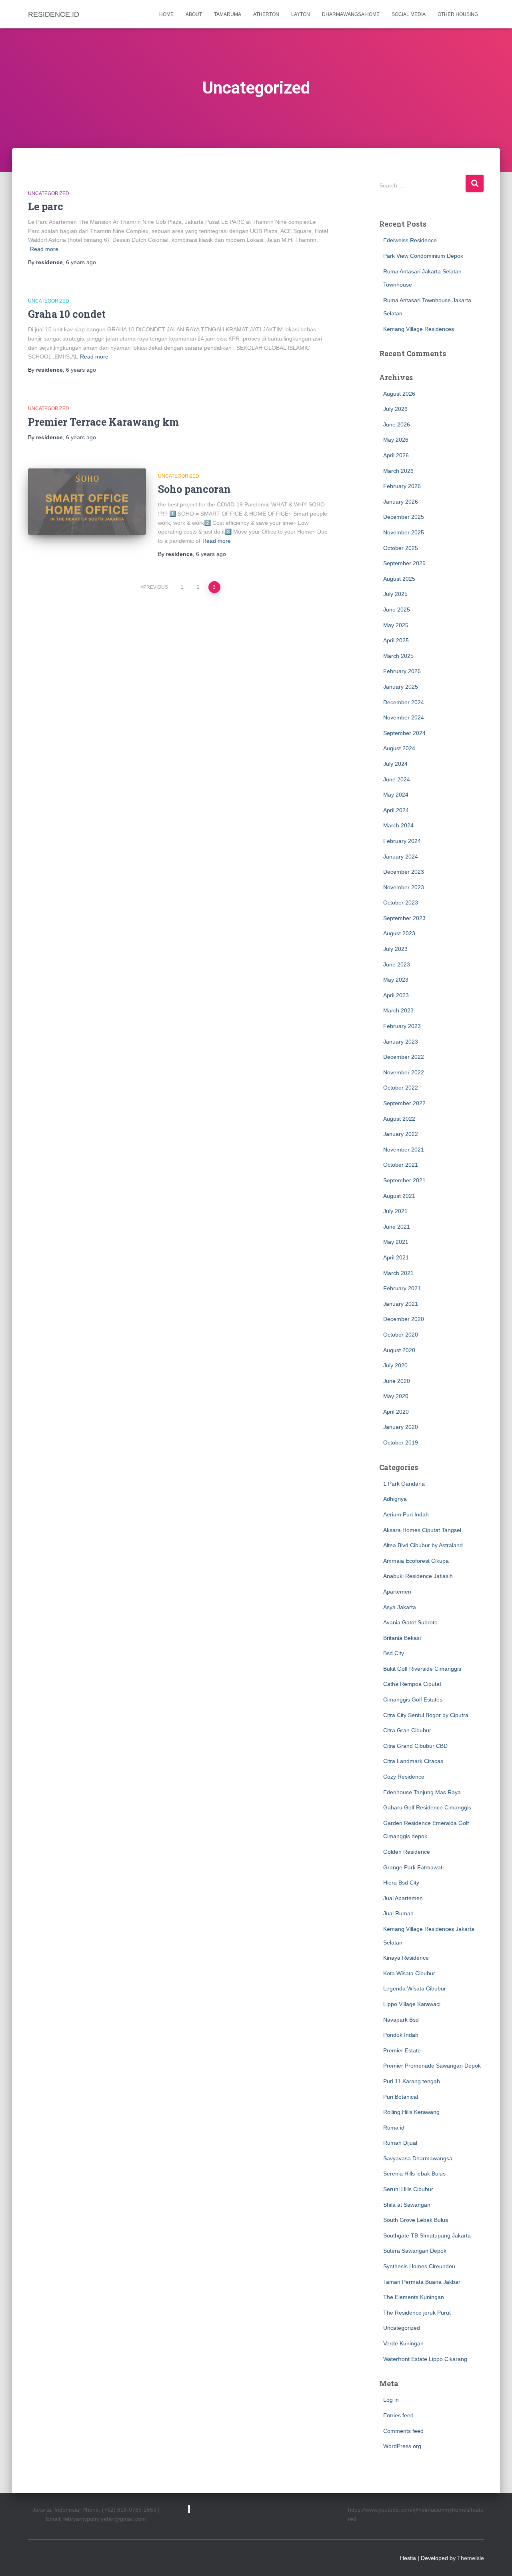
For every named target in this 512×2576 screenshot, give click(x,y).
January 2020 (401, 1427)
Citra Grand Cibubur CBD (415, 1746)
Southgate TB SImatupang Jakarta (427, 2235)
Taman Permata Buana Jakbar (422, 2282)
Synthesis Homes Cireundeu (419, 2266)
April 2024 (396, 810)
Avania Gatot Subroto (410, 1622)
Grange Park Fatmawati (413, 1867)
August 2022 (399, 1119)
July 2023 (395, 949)
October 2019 (401, 1442)
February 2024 (402, 841)
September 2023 (404, 918)
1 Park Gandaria (404, 1484)
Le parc (46, 206)
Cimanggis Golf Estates (413, 1699)
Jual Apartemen (403, 1898)
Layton (301, 14)
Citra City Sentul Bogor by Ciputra (426, 1715)
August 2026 (399, 394)
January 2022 (401, 1134)
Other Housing (458, 14)
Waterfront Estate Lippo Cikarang (425, 2359)
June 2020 (397, 1381)
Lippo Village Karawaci (412, 2004)
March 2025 (398, 656)
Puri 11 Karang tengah (412, 2081)
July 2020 (395, 1365)
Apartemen (397, 1592)
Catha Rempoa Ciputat (412, 1684)
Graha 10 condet (67, 314)
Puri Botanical (401, 2097)
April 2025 (396, 640)
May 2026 (396, 440)
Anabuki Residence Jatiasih (418, 1576)
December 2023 (404, 872)
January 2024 (401, 857)
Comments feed (403, 2431)
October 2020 (401, 1335)
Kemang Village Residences (419, 329)
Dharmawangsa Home (351, 14)
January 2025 (401, 687)
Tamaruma (228, 14)
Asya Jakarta (400, 1607)
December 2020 (404, 1319)
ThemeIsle (471, 2558)
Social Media (409, 14)
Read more (44, 249)
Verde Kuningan (403, 2343)
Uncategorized (49, 193)
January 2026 (401, 502)
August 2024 (399, 748)
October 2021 (401, 1165)
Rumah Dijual (400, 2143)
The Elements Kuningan (414, 2297)
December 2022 (404, 1057)
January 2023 (401, 1042)
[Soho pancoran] (87, 502)
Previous (156, 587)
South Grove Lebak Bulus (416, 2220)
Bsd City (394, 1653)
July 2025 (395, 594)
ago (81, 262)
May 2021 (396, 1242)
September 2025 (404, 563)
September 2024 (404, 733)
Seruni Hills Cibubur (408, 2189)
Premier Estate (402, 2050)
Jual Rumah (398, 1913)
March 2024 (398, 825)
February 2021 (402, 1288)
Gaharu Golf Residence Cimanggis (427, 1807)
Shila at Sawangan (407, 2205)
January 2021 (401, 1304)
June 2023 (397, 964)
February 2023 (402, 1026)
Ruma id (394, 2128)
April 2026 (396, 455)
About (194, 14)
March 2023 (398, 1010)
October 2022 (401, 1088)
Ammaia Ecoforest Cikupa (416, 1561)
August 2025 (399, 579)
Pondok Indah (401, 2035)
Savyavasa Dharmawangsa (418, 2158)
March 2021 (398, 1273)
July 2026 (395, 409)
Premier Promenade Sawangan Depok (432, 2066)
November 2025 (404, 532)
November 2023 (404, 887)
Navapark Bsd (401, 2020)
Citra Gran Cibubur (407, 1730)
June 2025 (397, 610)
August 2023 (399, 933)
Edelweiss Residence (410, 240)
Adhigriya (395, 1499)
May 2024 (396, 795)
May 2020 (396, 1396)
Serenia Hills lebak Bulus (414, 2174)
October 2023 (401, 902)
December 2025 (404, 517)
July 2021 (395, 1211)
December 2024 (404, 702)
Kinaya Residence (406, 1958)
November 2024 (404, 717)
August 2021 (399, 1196)
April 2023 (396, 995)
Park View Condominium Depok (423, 256)
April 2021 (396, 1257)
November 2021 (404, 1150)
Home (166, 14)
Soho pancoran (194, 489)
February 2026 (402, 486)
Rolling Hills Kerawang (411, 2112)
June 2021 (397, 1227)
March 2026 (398, 471)
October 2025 (401, 548)
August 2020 (399, 1350)
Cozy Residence (404, 1777)
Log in (391, 2400)
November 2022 (404, 1072)
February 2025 (402, 671)
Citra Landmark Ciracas (413, 1761)
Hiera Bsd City (401, 1883)
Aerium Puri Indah (406, 1514)
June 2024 (397, 779)
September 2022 (404, 1103)
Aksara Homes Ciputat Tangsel (422, 1530)
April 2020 (396, 1412)
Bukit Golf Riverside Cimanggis (422, 1669)
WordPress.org (402, 2446)
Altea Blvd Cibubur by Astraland (423, 1545)
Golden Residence (407, 1852)
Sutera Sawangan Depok (415, 2251)
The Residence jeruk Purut (417, 2313)
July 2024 (395, 764)
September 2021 (404, 1180)
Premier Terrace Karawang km (103, 422)
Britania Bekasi (402, 1638)
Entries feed (398, 2415)
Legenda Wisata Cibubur (415, 1988)
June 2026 (397, 424)
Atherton (266, 14)
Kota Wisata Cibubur (409, 1973)
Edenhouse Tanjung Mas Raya (422, 1792)
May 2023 (396, 980)
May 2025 (396, 625)
